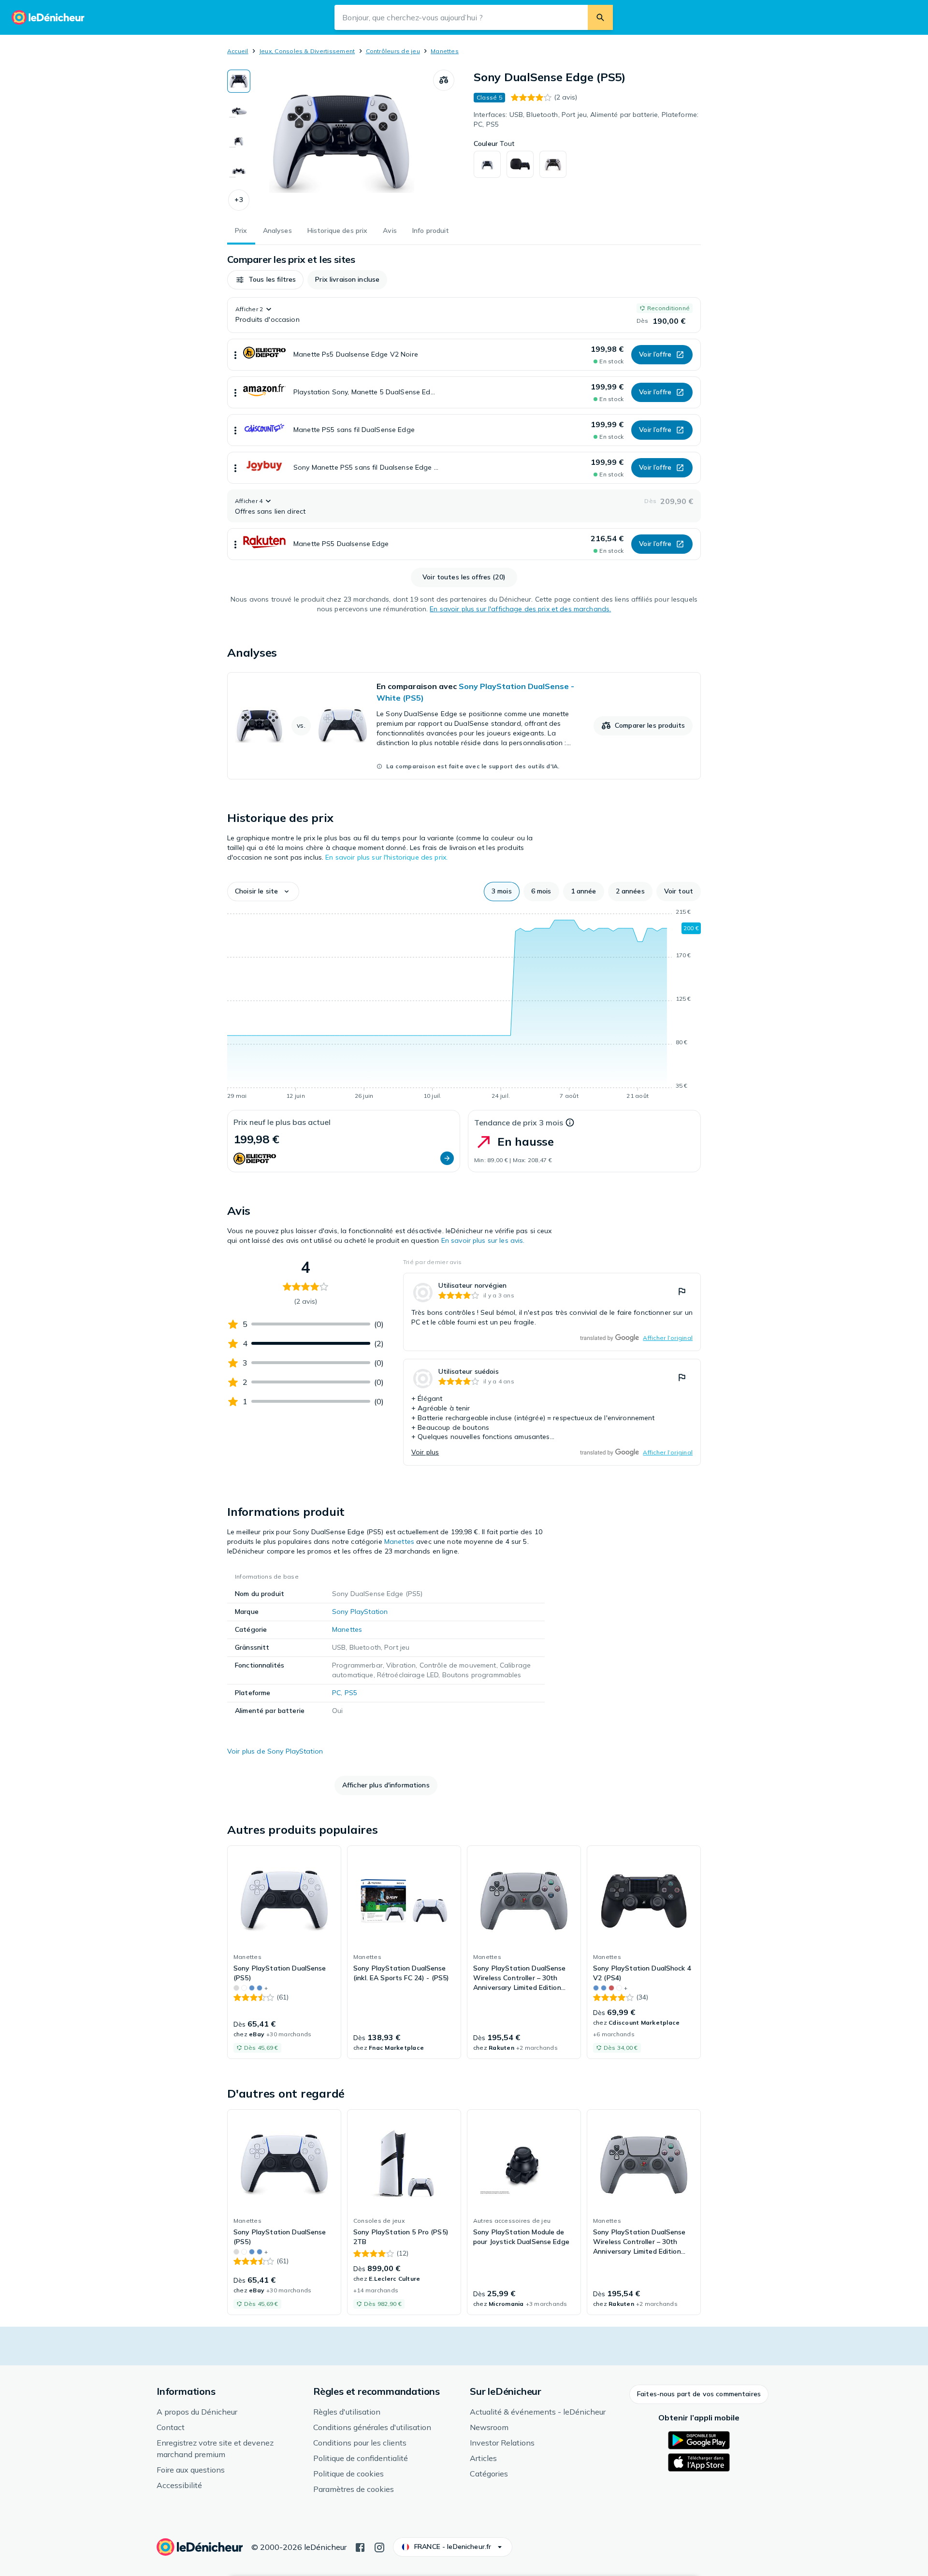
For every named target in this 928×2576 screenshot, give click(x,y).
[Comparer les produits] (444, 80)
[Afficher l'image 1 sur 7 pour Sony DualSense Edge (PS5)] (239, 81)
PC (336, 1693)
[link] (464, 726)
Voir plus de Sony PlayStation (275, 1751)
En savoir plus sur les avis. (483, 1240)
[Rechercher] (600, 17)
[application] (464, 1006)
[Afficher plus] (235, 355)
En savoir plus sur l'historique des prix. (386, 857)
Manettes (445, 51)
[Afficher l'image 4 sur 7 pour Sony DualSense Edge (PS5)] (239, 171)
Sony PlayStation (360, 1612)
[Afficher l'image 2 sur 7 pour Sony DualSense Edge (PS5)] (239, 111)
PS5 (351, 1693)
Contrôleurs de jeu (393, 51)
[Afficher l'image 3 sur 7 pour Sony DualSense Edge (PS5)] (239, 141)
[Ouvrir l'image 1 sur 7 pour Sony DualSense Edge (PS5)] (342, 142)
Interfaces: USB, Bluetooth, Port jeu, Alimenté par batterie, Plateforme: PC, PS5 (586, 119)
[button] (239, 200)
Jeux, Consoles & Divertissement (307, 51)
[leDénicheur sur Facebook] (360, 2547)
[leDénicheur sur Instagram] (379, 2547)
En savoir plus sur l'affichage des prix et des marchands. (520, 609)
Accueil (238, 51)
